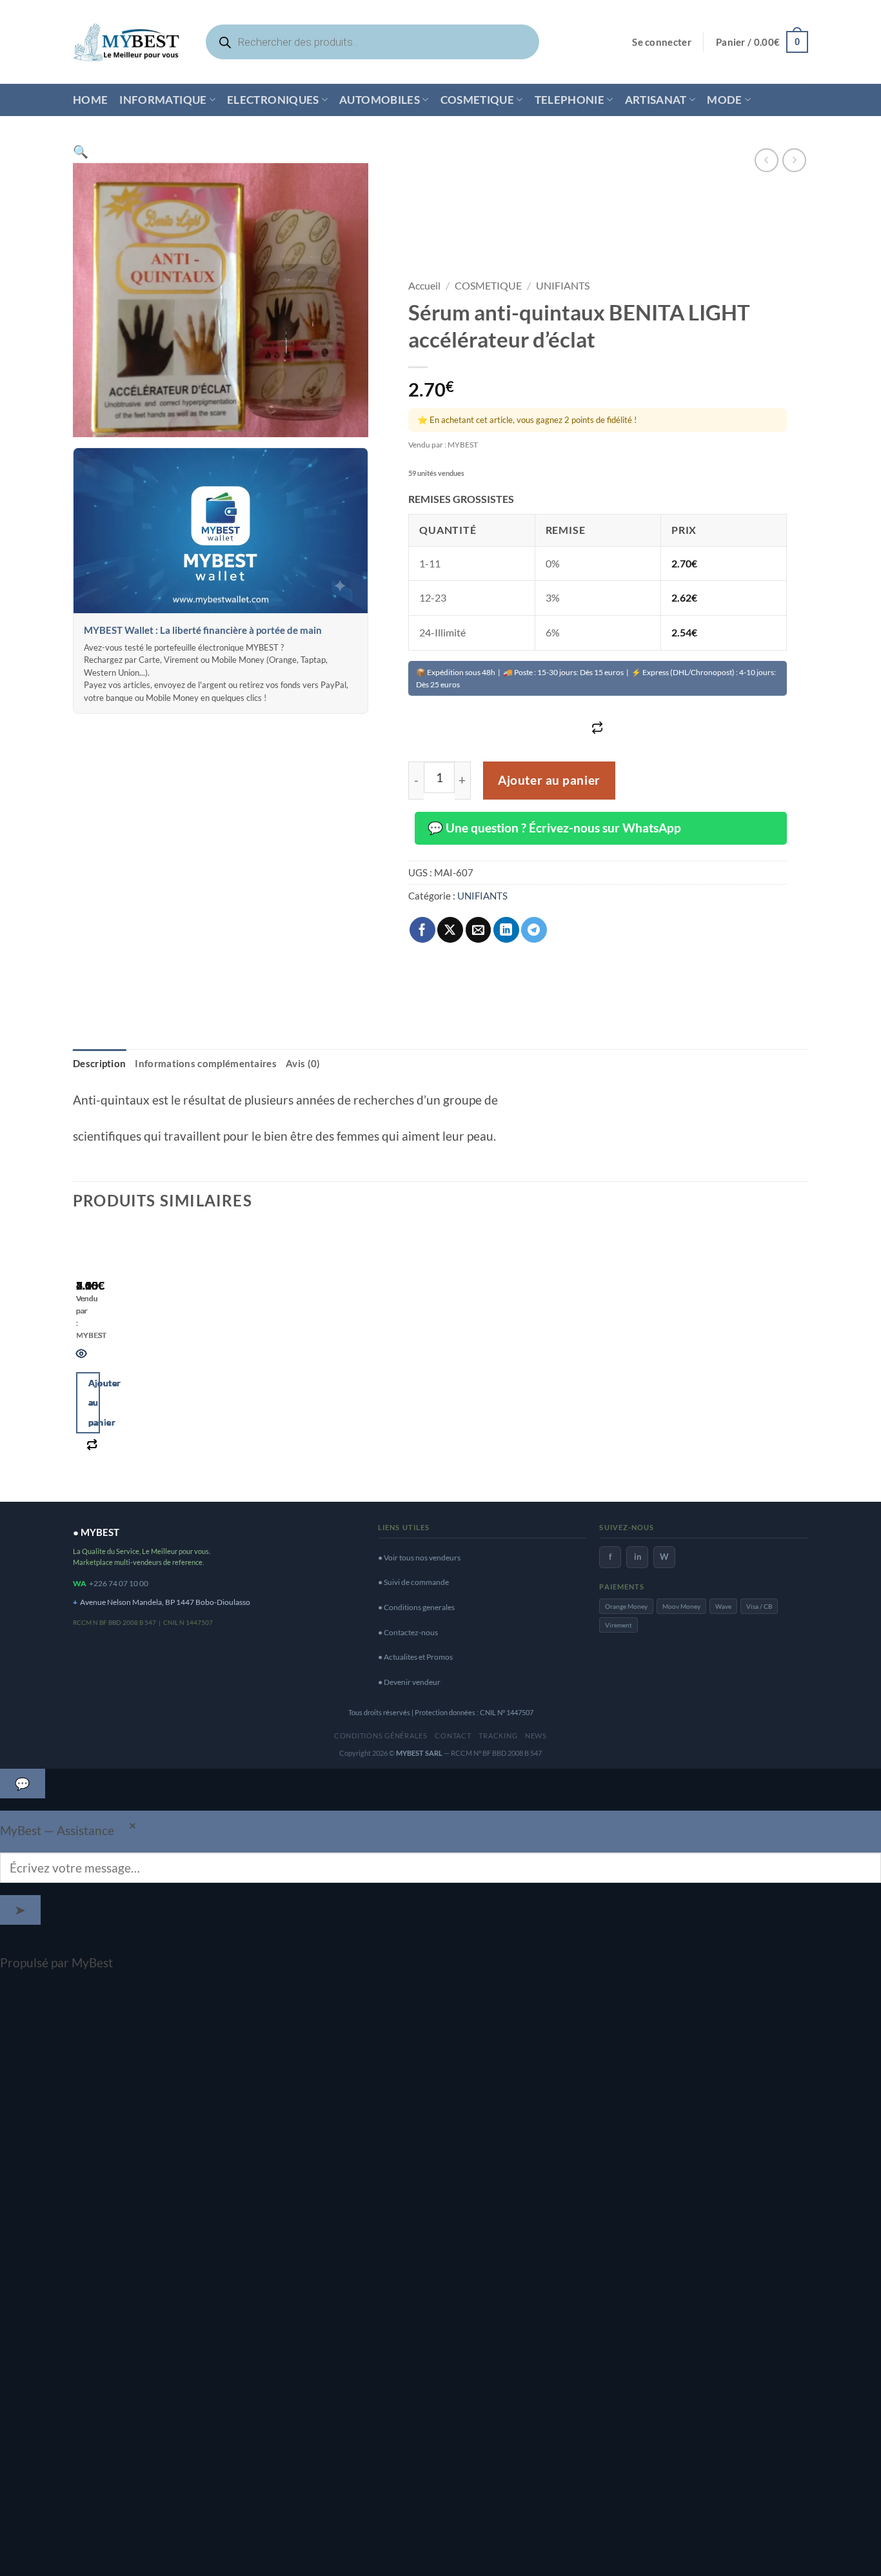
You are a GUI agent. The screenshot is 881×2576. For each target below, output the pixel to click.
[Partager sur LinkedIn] (506, 930)
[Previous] (82, 1359)
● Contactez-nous (408, 1632)
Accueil (424, 285)
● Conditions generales (416, 1607)
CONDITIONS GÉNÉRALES (381, 1735)
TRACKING (498, 1735)
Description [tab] (99, 1063)
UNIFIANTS (563, 285)
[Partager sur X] (450, 930)
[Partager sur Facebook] (422, 930)
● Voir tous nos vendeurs (419, 1558)
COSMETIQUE (477, 100)
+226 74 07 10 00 (119, 1583)
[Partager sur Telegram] (534, 930)
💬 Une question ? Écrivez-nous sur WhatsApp (554, 828)
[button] (662, 42)
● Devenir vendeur (409, 1682)
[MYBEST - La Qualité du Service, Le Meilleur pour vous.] (126, 42)
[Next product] (767, 160)
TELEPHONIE (569, 100)
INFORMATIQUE (163, 100)
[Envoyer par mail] (479, 930)
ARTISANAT (656, 100)
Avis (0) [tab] (303, 1063)
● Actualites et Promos (415, 1657)
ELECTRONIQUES (273, 100)
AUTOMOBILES (380, 100)
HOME (90, 100)
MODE (724, 100)
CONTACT (453, 1735)
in (638, 1557)
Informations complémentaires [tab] (206, 1063)
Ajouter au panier (549, 780)
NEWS (536, 1735)
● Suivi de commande (413, 1582)
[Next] (124, 1359)
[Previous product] (794, 160)
